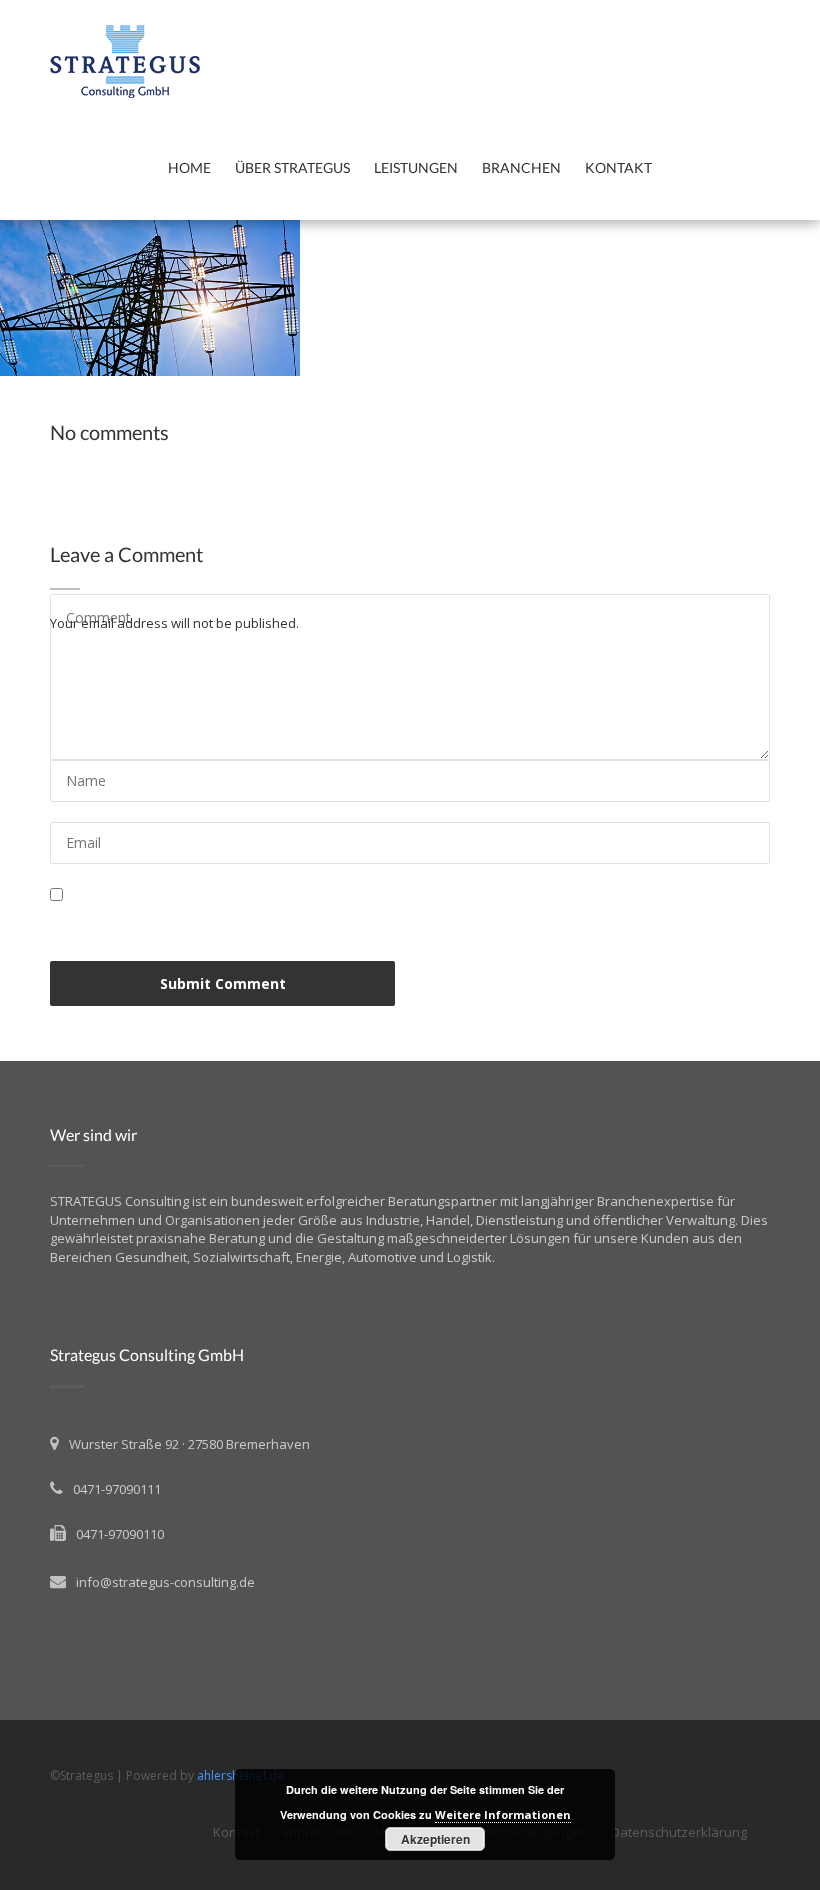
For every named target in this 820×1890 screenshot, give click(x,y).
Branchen (521, 167)
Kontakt (618, 167)
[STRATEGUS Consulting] (240, 61)
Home (189, 167)
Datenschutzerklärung (679, 1832)
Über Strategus (292, 167)
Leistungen (416, 167)
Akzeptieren (435, 1839)
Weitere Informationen (503, 1814)
